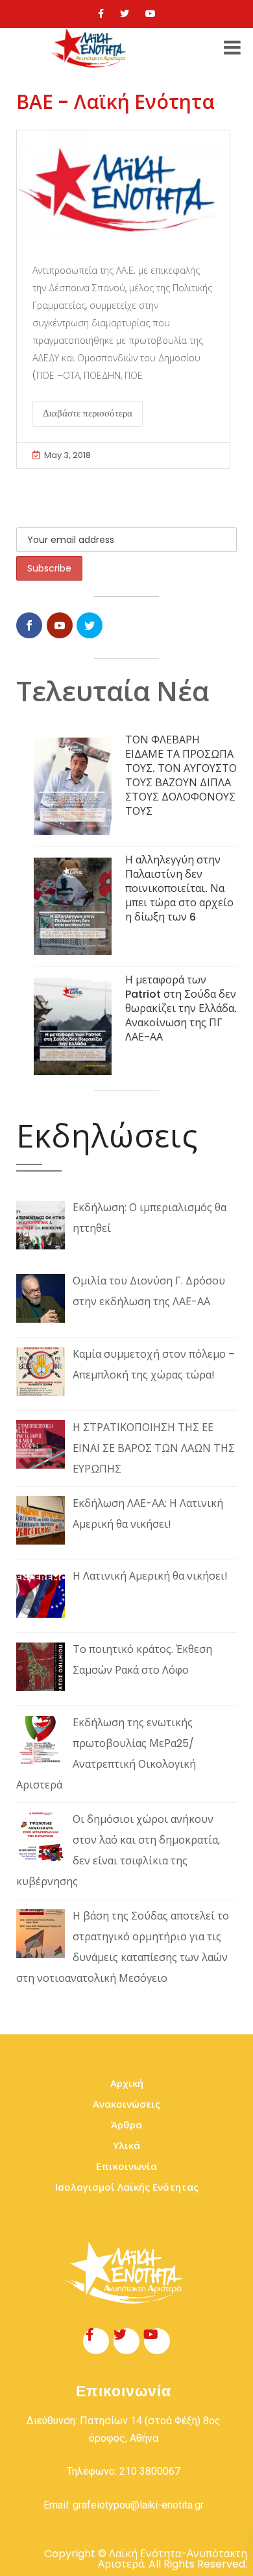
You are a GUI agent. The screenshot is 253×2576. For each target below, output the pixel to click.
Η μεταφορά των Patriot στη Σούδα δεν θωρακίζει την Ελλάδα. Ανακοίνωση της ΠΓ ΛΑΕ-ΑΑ (181, 1008)
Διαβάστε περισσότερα (88, 413)
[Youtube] (151, 14)
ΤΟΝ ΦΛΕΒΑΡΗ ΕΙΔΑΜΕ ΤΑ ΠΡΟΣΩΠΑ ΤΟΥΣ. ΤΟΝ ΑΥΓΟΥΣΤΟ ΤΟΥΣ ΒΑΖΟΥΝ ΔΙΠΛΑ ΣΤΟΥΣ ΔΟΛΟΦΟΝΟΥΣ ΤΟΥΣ (181, 776)
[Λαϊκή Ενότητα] (90, 48)
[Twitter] (125, 14)
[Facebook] (101, 14)
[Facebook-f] (96, 2341)
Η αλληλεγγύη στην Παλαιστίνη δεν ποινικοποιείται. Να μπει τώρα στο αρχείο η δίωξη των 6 (179, 888)
